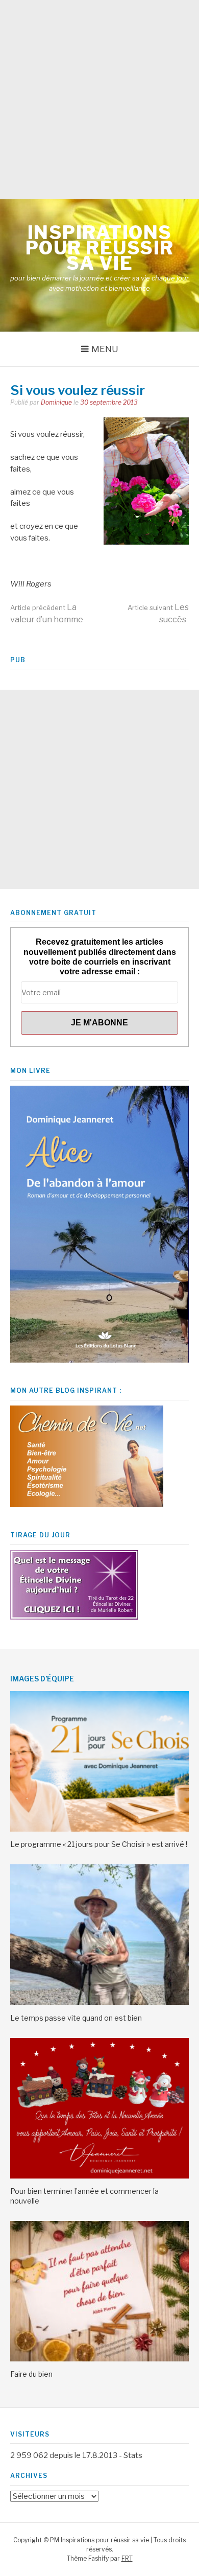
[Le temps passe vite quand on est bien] (99, 2002)
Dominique (56, 402)
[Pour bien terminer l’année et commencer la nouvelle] (99, 2176)
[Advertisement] (99, 100)
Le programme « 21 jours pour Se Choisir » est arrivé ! (99, 1844)
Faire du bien (31, 2374)
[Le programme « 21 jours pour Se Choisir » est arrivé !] (99, 1829)
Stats (133, 2455)
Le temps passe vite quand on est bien (76, 2018)
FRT (127, 2558)
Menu (105, 349)
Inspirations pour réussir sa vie (100, 248)
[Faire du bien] (99, 2359)
